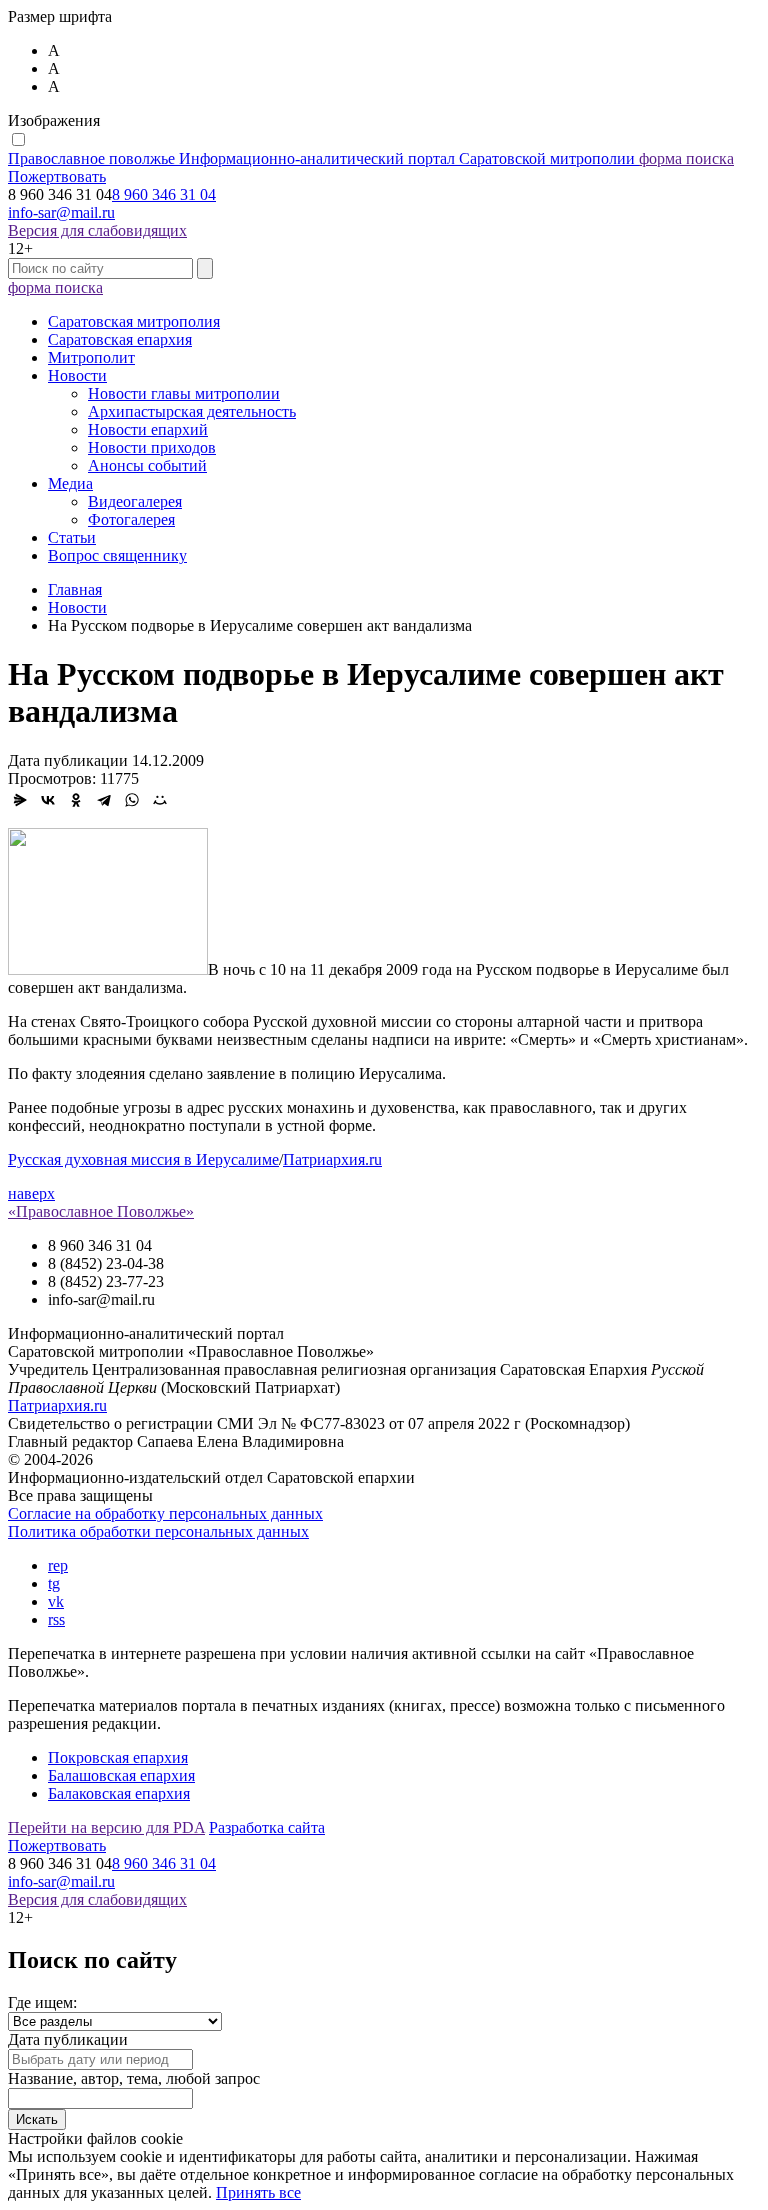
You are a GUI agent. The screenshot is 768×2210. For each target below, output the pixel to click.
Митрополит (91, 357)
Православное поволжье (321, 158)
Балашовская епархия (121, 1775)
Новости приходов (152, 447)
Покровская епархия (118, 1757)
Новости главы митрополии (184, 393)
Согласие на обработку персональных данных (165, 1513)
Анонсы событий (147, 465)
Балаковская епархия (119, 1793)
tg (54, 1583)
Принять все (258, 2192)
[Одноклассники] (76, 800)
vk (56, 1601)
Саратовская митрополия (134, 321)
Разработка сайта (267, 1827)
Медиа (70, 483)
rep (58, 1565)
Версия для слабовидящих (97, 230)
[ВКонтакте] (48, 800)
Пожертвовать (57, 176)
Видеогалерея (135, 501)
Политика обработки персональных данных (158, 1531)
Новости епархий (148, 429)
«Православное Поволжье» (101, 1211)
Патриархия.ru (332, 1159)
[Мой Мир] (160, 800)
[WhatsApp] (132, 800)
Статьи (72, 537)
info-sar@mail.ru (61, 212)
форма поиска (686, 158)
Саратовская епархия (120, 339)
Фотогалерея (131, 519)
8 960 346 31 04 (164, 194)
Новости (77, 375)
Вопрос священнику (117, 555)
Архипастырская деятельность (192, 411)
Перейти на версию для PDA (106, 1827)
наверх (31, 1193)
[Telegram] (104, 800)
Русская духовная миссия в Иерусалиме (143, 1159)
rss (56, 1619)
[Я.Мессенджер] (20, 800)
